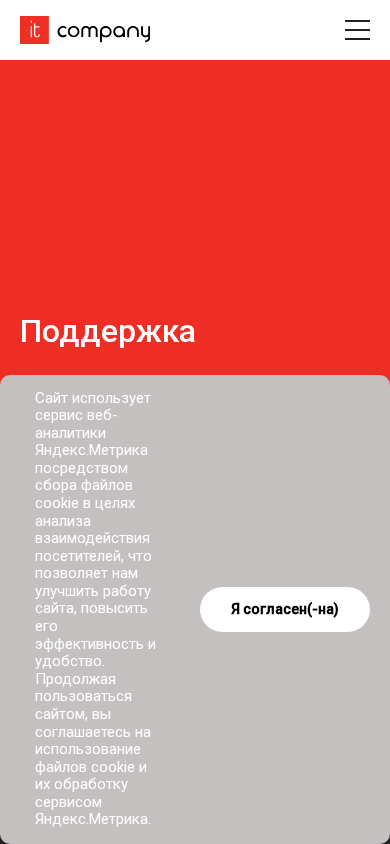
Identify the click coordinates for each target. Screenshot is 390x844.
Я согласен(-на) (285, 609)
